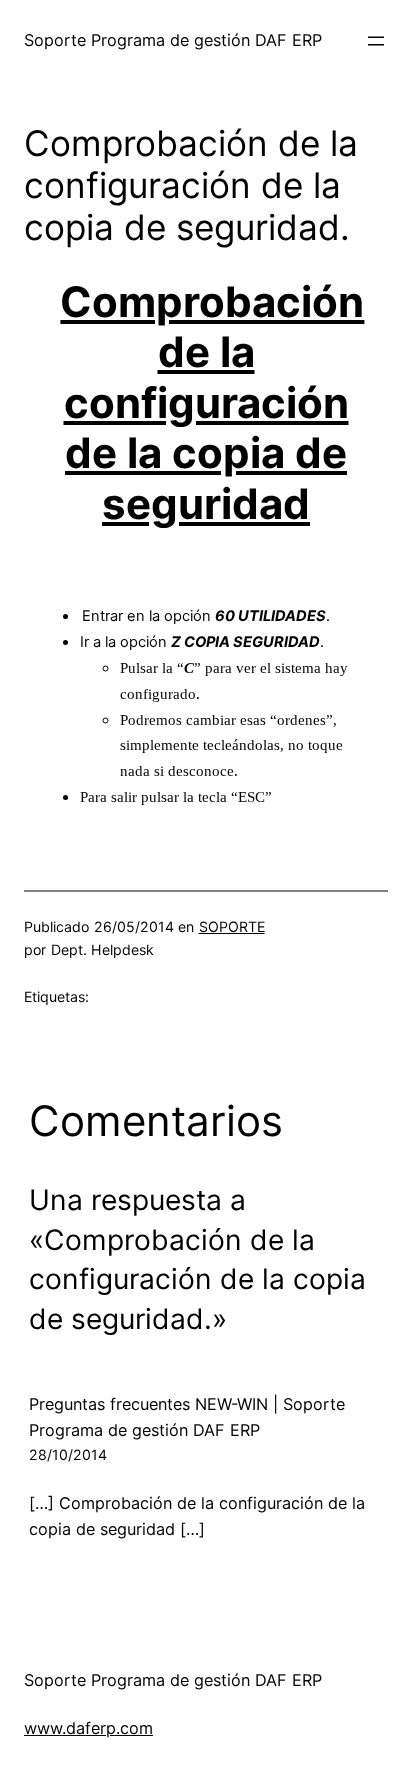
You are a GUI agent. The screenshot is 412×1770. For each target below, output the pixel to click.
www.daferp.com (88, 1728)
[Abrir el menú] (376, 41)
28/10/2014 (68, 1454)
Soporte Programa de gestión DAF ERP (173, 40)
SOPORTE (232, 926)
